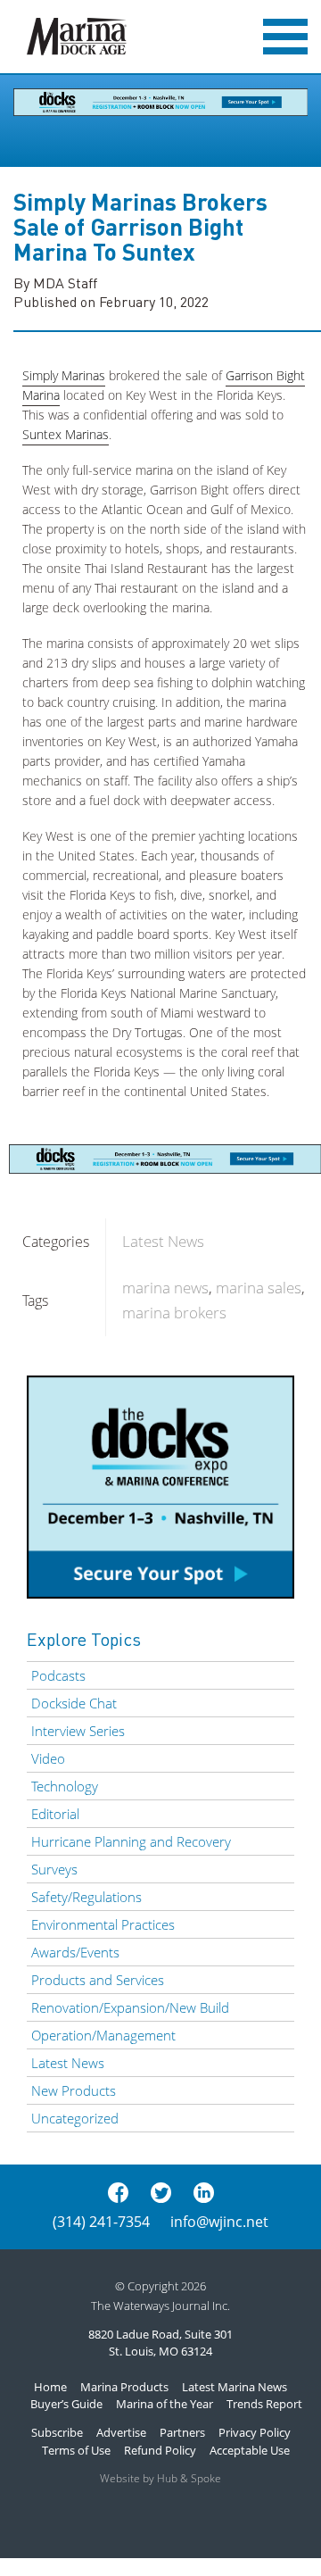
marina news (165, 1288)
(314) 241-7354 (101, 2222)
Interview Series (78, 1731)
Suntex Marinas (66, 434)
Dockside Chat (74, 1703)
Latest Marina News (235, 2387)
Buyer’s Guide (66, 2404)
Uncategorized (75, 2118)
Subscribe (57, 2432)
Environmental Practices (103, 1924)
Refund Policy (160, 2450)
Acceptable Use (250, 2450)
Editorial (55, 1814)
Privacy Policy (255, 2432)
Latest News (163, 1241)
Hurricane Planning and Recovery (131, 1841)
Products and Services (98, 1980)
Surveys (54, 1869)
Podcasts (58, 1675)
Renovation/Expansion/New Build (130, 2007)
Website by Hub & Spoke (160, 2478)
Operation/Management (103, 2035)
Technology (65, 1786)
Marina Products (124, 2387)
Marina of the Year (165, 2404)
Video (48, 1758)
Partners (182, 2432)
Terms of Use (76, 2450)
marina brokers (174, 1313)
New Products (74, 2090)
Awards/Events (75, 1952)
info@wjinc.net (219, 2222)
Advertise (121, 2432)
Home (50, 2387)
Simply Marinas (64, 375)
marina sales (259, 1288)
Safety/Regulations (86, 1897)
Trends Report (264, 2404)
